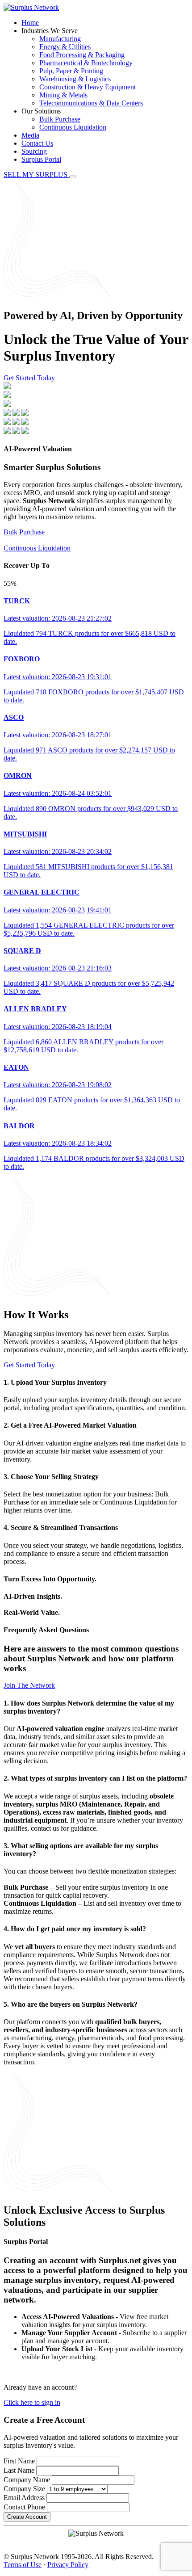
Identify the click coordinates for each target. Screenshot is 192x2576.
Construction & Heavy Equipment (88, 87)
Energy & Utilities (65, 47)
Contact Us (37, 143)
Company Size (24, 2489)
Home (30, 23)
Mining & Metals (63, 95)
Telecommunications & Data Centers (91, 103)
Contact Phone (24, 2507)
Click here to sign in (32, 2402)
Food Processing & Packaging (82, 55)
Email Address (24, 2498)
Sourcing (34, 151)
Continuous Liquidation (73, 127)
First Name (19, 2461)
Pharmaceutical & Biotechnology (86, 63)
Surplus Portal (41, 159)
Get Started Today (29, 378)
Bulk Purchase (60, 119)
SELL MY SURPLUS (36, 174)
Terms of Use (23, 2565)
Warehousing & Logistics (75, 79)
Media (30, 135)
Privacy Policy (68, 2565)
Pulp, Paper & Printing (71, 71)
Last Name (19, 2470)
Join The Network (29, 1685)
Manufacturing (60, 39)
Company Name (27, 2480)
